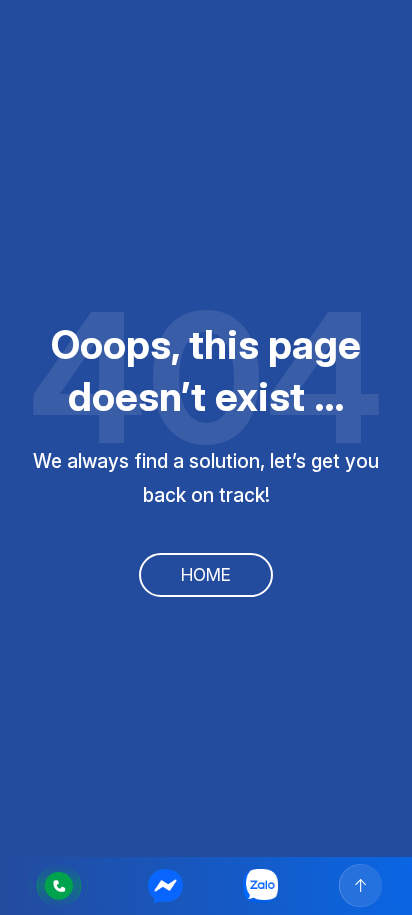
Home (206, 574)
